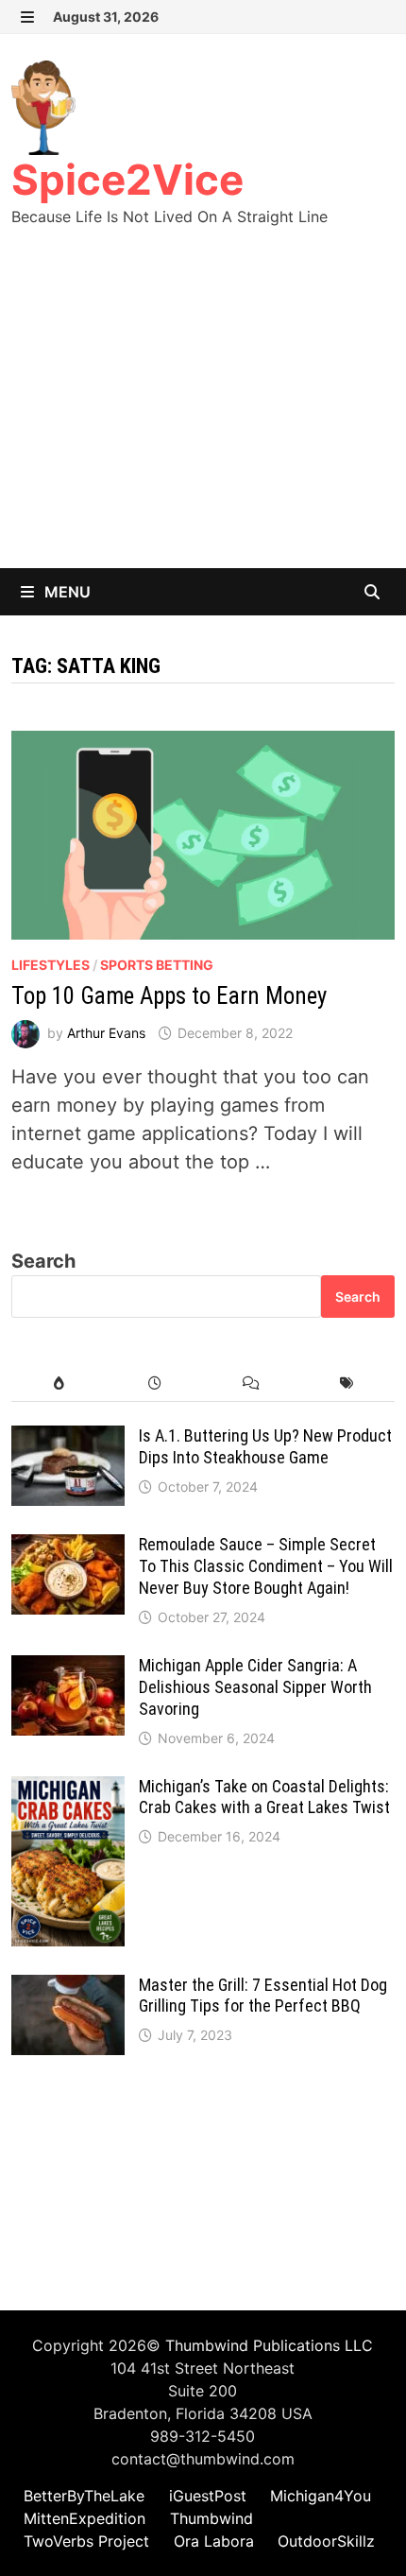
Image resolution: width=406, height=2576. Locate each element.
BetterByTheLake (84, 2496)
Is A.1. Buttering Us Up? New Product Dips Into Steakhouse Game (265, 1446)
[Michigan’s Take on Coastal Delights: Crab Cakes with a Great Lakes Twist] (68, 1790)
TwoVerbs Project (86, 2541)
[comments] (251, 1383)
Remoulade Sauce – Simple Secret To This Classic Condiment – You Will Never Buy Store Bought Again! (266, 1566)
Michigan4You (321, 2496)
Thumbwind (211, 2518)
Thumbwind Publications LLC (269, 2345)
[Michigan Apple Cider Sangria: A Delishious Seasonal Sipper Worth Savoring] (68, 1669)
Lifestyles (51, 965)
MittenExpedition (85, 2518)
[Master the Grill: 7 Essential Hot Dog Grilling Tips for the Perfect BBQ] (68, 1989)
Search (43, 1261)
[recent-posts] (155, 1383)
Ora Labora (214, 2541)
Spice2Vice (127, 180)
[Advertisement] (203, 416)
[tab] (59, 1383)
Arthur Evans (106, 1033)
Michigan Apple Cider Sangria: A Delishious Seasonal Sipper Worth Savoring (255, 1687)
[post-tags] (346, 1383)
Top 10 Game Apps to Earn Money (169, 996)
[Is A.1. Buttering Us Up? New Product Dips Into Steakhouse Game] (68, 1440)
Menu (66, 592)
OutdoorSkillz (326, 2541)
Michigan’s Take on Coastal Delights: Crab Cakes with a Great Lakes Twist (264, 1797)
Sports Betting (157, 965)
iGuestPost (208, 2496)
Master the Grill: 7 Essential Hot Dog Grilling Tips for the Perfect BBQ (263, 1996)
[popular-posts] (59, 1383)
